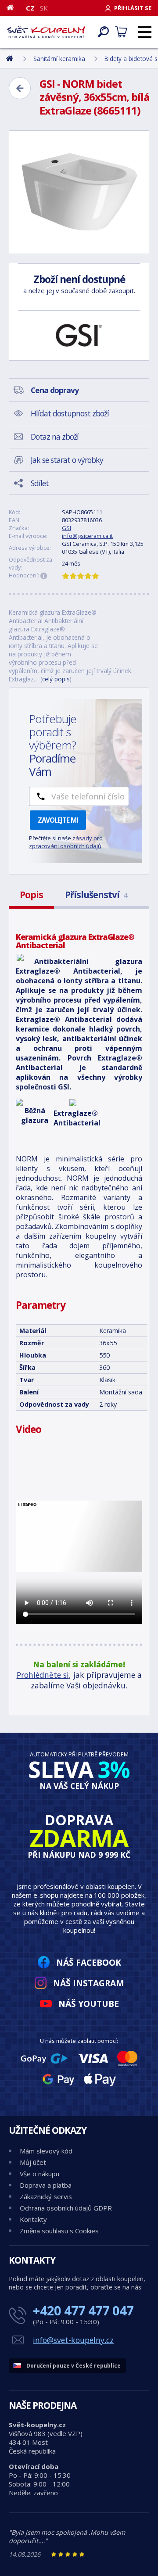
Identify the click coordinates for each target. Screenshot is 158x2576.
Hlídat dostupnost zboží (70, 413)
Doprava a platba (46, 2185)
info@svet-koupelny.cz (73, 2340)
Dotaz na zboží (55, 437)
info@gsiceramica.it (87, 536)
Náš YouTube (89, 2004)
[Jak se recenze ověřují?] (44, 576)
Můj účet (33, 2162)
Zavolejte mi (58, 820)
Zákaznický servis (46, 2196)
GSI (66, 528)
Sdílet (40, 483)
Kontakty (33, 2219)
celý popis (56, 679)
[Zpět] (20, 88)
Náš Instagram (89, 1983)
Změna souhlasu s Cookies (59, 2231)
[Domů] (13, 7)
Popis (31, 895)
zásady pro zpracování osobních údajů (66, 842)
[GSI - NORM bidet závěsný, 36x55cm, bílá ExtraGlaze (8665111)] (79, 192)
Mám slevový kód (46, 2151)
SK (44, 8)
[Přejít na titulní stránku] (46, 32)
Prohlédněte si (43, 1675)
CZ (30, 8)
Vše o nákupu (39, 2174)
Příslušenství (96, 895)
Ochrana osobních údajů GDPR (66, 2208)
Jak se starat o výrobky (67, 460)
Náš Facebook (89, 1962)
